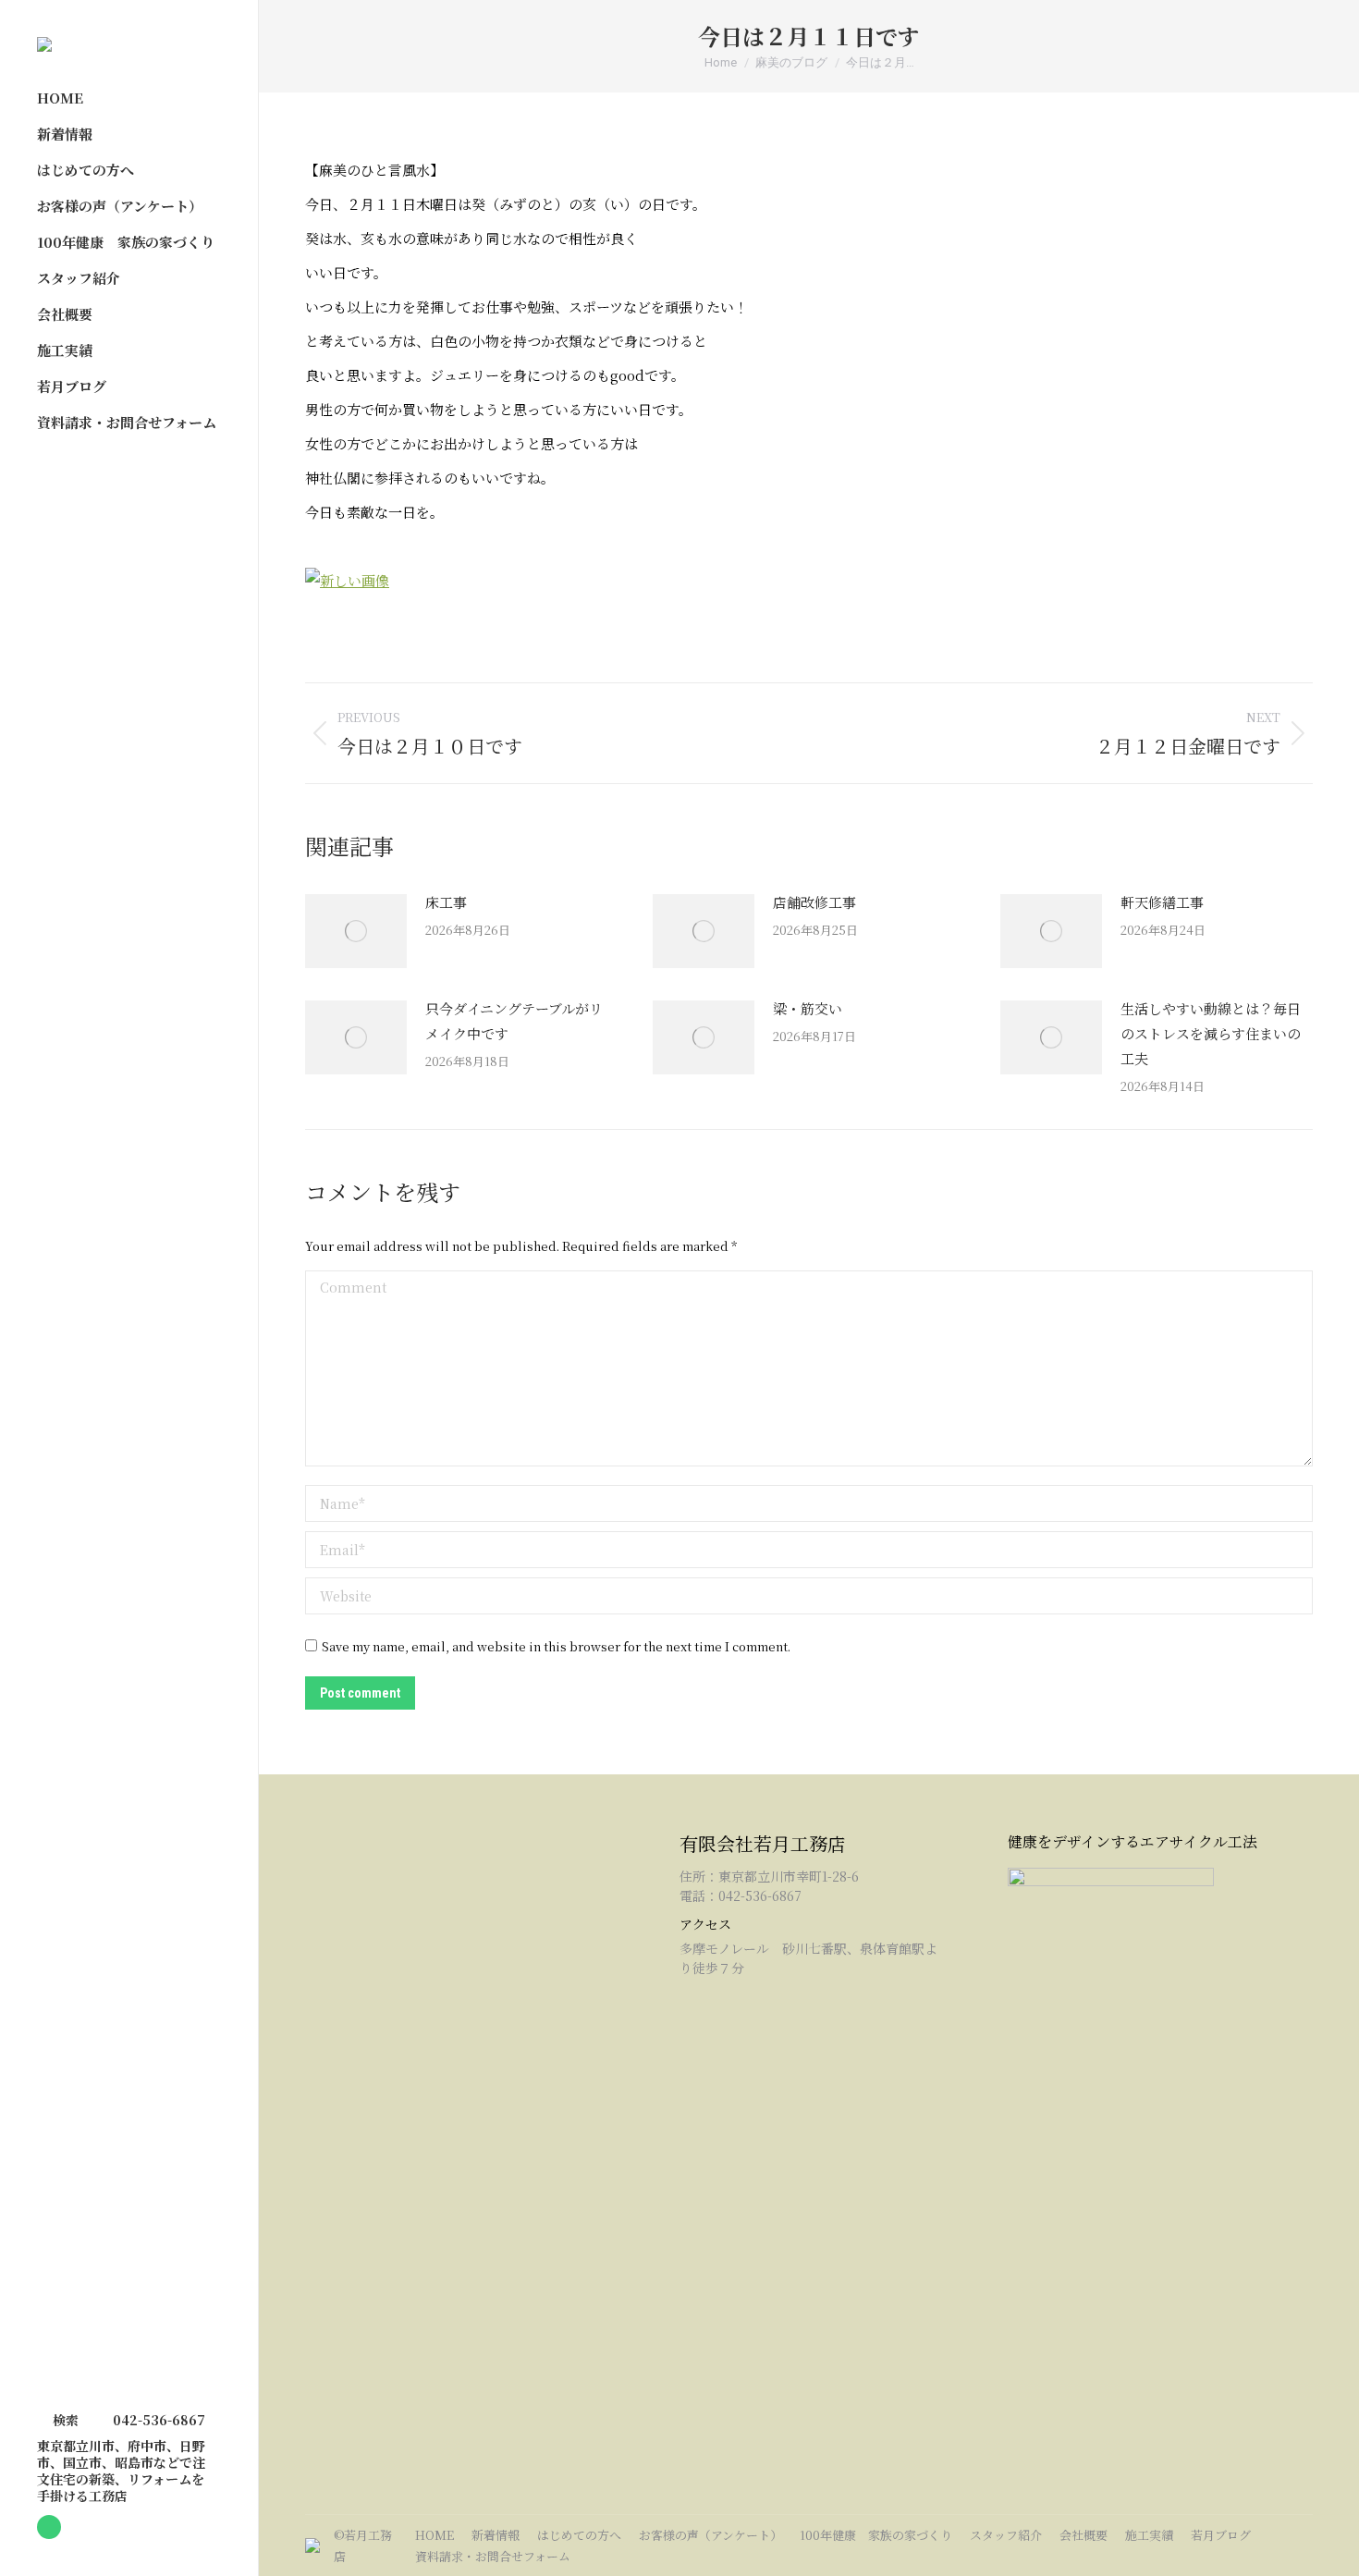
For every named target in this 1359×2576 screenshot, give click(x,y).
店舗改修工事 (814, 902)
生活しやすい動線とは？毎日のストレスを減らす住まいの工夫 (1211, 1033)
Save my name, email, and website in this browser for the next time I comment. (556, 1646)
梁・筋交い (808, 1008)
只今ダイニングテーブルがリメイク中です (514, 1021)
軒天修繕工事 (1162, 902)
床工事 (446, 902)
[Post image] (356, 931)
